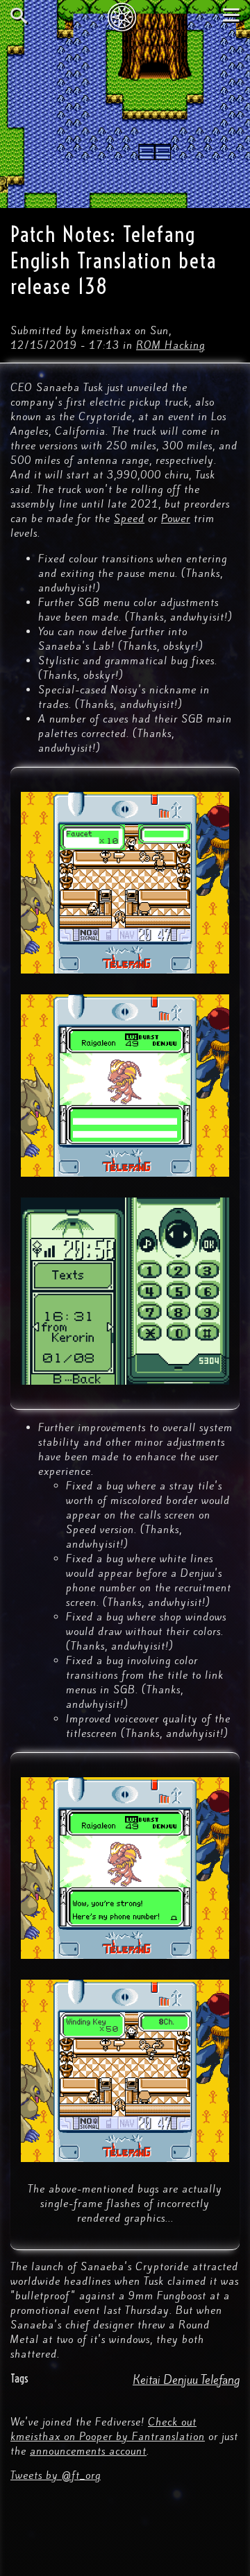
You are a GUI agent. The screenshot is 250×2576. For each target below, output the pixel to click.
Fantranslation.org (125, 17)
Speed (129, 519)
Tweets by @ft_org (56, 2475)
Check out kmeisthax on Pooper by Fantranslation (108, 2429)
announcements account (88, 2451)
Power (176, 519)
